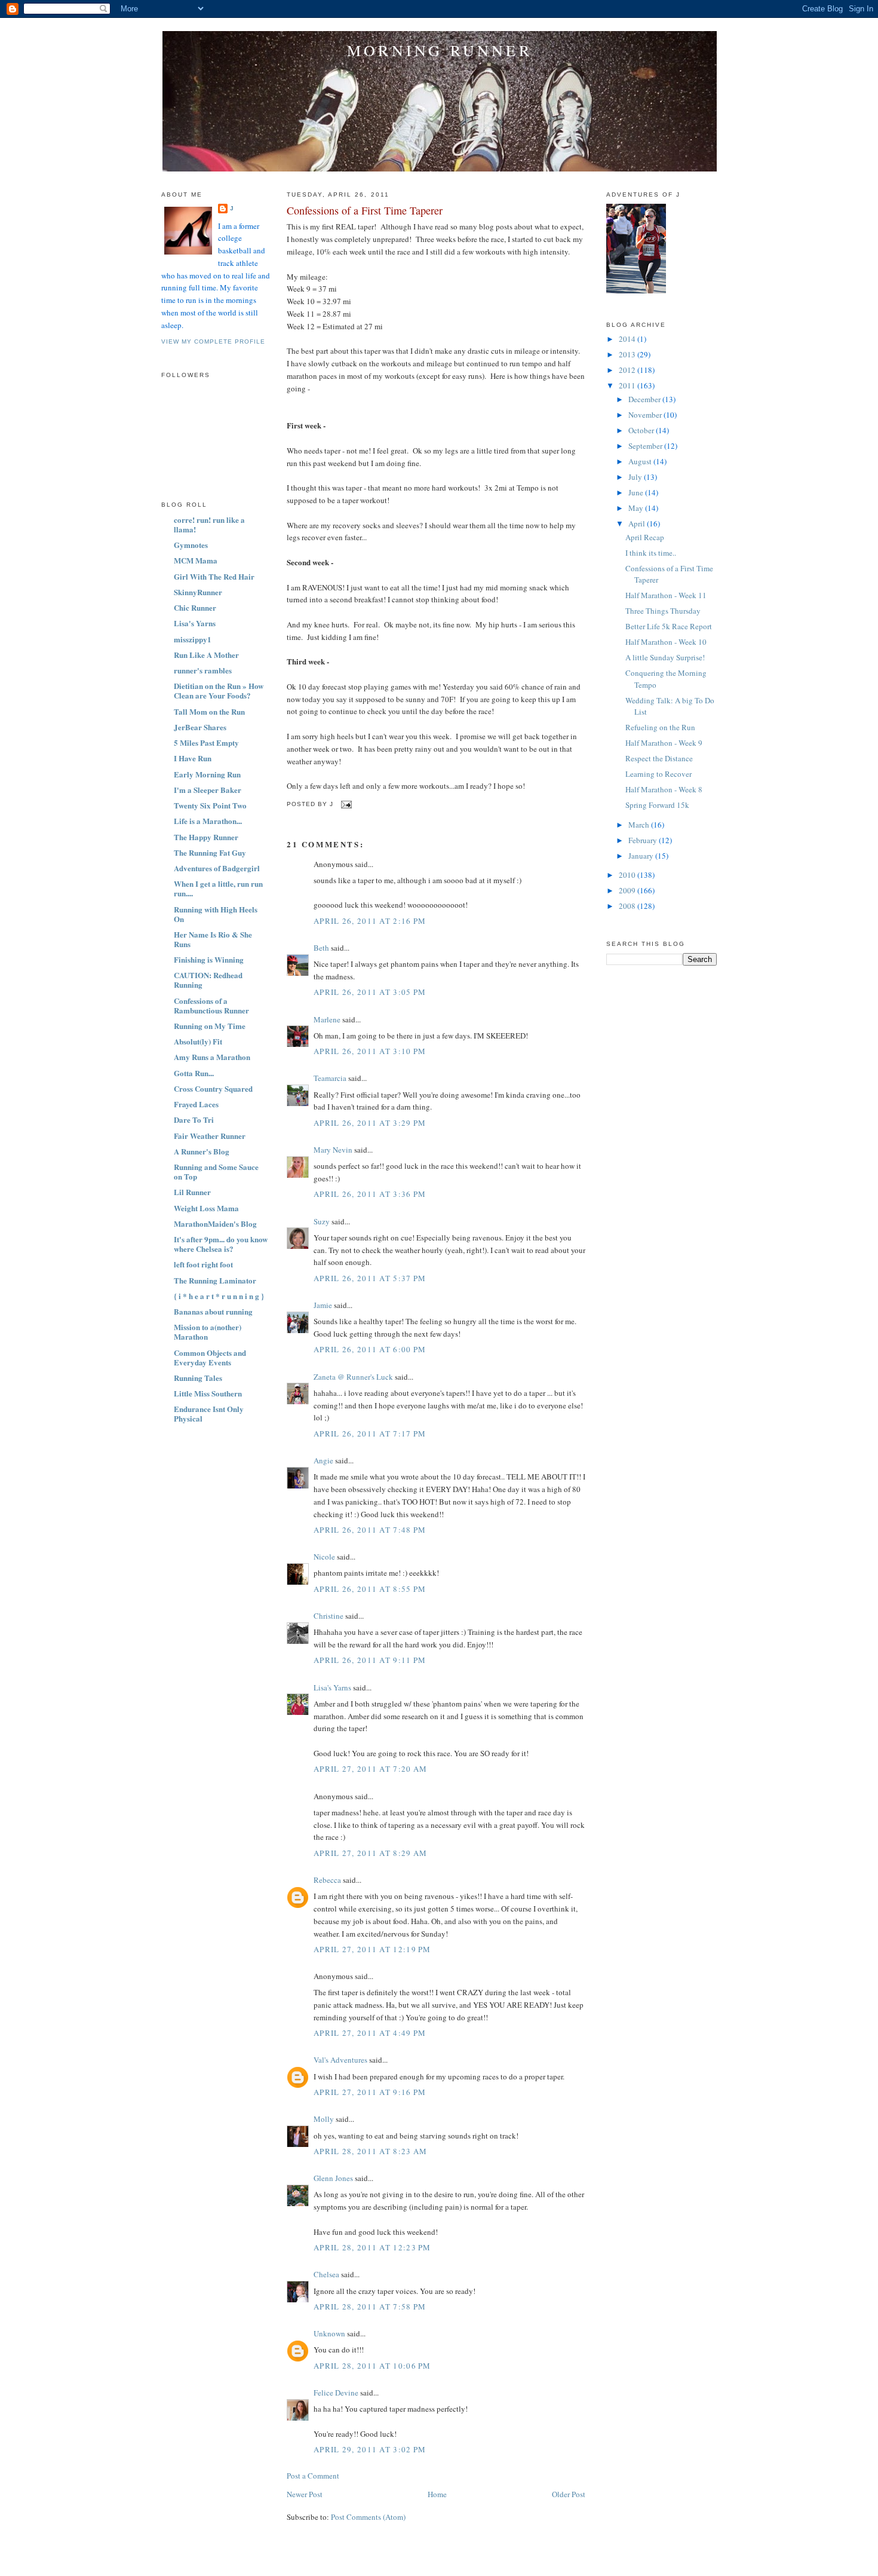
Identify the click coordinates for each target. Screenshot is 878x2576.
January (642, 856)
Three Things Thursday (663, 611)
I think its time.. (651, 553)
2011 (628, 385)
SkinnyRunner (198, 592)
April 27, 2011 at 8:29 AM (371, 1853)
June (637, 492)
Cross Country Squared (213, 1088)
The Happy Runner (206, 837)
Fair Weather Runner (210, 1136)
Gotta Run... (194, 1073)
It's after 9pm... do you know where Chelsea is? (221, 1244)
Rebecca (327, 1880)
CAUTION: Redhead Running (208, 980)
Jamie (323, 1305)
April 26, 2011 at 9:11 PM (370, 1660)
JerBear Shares (200, 727)
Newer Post (305, 2494)
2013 (628, 354)
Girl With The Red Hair (214, 576)
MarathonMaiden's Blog (215, 1223)
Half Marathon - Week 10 (666, 642)
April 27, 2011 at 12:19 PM (372, 1949)
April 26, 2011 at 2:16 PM (370, 921)
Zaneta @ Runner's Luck (353, 1377)
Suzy (322, 1221)
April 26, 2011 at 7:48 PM (370, 1530)
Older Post (569, 2494)
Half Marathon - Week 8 (664, 789)
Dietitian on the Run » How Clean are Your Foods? (219, 690)
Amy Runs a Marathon (212, 1057)
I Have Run (193, 758)
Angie (323, 1460)
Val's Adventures (340, 2060)
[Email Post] (345, 804)
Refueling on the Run (660, 727)
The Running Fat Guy (210, 852)
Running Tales (198, 1378)
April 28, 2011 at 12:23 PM (372, 2247)
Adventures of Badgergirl (217, 868)
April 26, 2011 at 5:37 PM (370, 1278)
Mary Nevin (333, 1150)
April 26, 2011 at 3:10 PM (370, 1051)
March (640, 825)
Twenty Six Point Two (210, 805)
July (636, 477)
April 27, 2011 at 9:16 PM (370, 2092)
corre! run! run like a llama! (209, 524)
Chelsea (326, 2274)
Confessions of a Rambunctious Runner (211, 1005)
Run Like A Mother (206, 655)
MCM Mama (196, 560)
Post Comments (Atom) (368, 2517)
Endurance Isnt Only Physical (209, 1413)
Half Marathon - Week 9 (664, 743)
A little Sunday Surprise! (665, 657)
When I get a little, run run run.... (218, 888)
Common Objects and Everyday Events (210, 1357)
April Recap (645, 537)
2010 (628, 875)
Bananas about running (213, 1311)
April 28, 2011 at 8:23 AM (371, 2151)
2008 (628, 906)
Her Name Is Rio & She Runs (213, 939)
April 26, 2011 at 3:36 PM (370, 1194)
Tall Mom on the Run (209, 711)
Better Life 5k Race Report (669, 626)
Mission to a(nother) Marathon (208, 1332)
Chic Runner (195, 607)
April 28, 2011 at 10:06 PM (372, 2366)
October (642, 430)
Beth (321, 948)
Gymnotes (191, 545)
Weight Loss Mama (206, 1208)
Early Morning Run (207, 774)
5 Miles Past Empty (206, 742)
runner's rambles (203, 670)
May (637, 508)
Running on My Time (210, 1026)
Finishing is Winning (209, 959)
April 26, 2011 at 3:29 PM (370, 1123)
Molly (324, 2119)
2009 (628, 890)
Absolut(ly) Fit (198, 1041)
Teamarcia (330, 1078)
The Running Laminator (215, 1280)
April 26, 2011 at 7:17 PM (370, 1434)
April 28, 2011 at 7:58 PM (370, 2307)
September (646, 446)
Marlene (327, 1019)
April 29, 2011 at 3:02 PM (370, 2449)
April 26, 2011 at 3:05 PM (370, 992)
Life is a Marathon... (208, 821)
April (638, 523)
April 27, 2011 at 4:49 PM (370, 2033)
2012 (628, 370)
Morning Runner (440, 50)
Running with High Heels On (216, 914)
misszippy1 (193, 639)
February (644, 840)
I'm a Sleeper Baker (208, 790)
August (641, 461)
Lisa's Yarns (195, 623)
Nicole (324, 1557)
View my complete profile (213, 341)
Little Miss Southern (208, 1393)
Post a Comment (313, 2476)
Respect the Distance (659, 758)
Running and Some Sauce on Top (216, 1171)
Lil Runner (192, 1192)
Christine (329, 1616)
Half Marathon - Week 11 (666, 595)
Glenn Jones (333, 2178)
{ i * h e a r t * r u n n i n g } (219, 1296)
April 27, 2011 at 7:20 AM (371, 1769)
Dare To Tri (194, 1119)
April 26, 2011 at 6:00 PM (370, 1349)
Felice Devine (336, 2393)
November (646, 415)
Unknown (329, 2333)
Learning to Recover (658, 774)
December (645, 399)
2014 (628, 339)
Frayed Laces (196, 1104)
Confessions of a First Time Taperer (365, 210)
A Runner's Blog (202, 1151)
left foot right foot (203, 1264)
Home (437, 2494)
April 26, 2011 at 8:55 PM (370, 1589)
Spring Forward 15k (657, 805)
